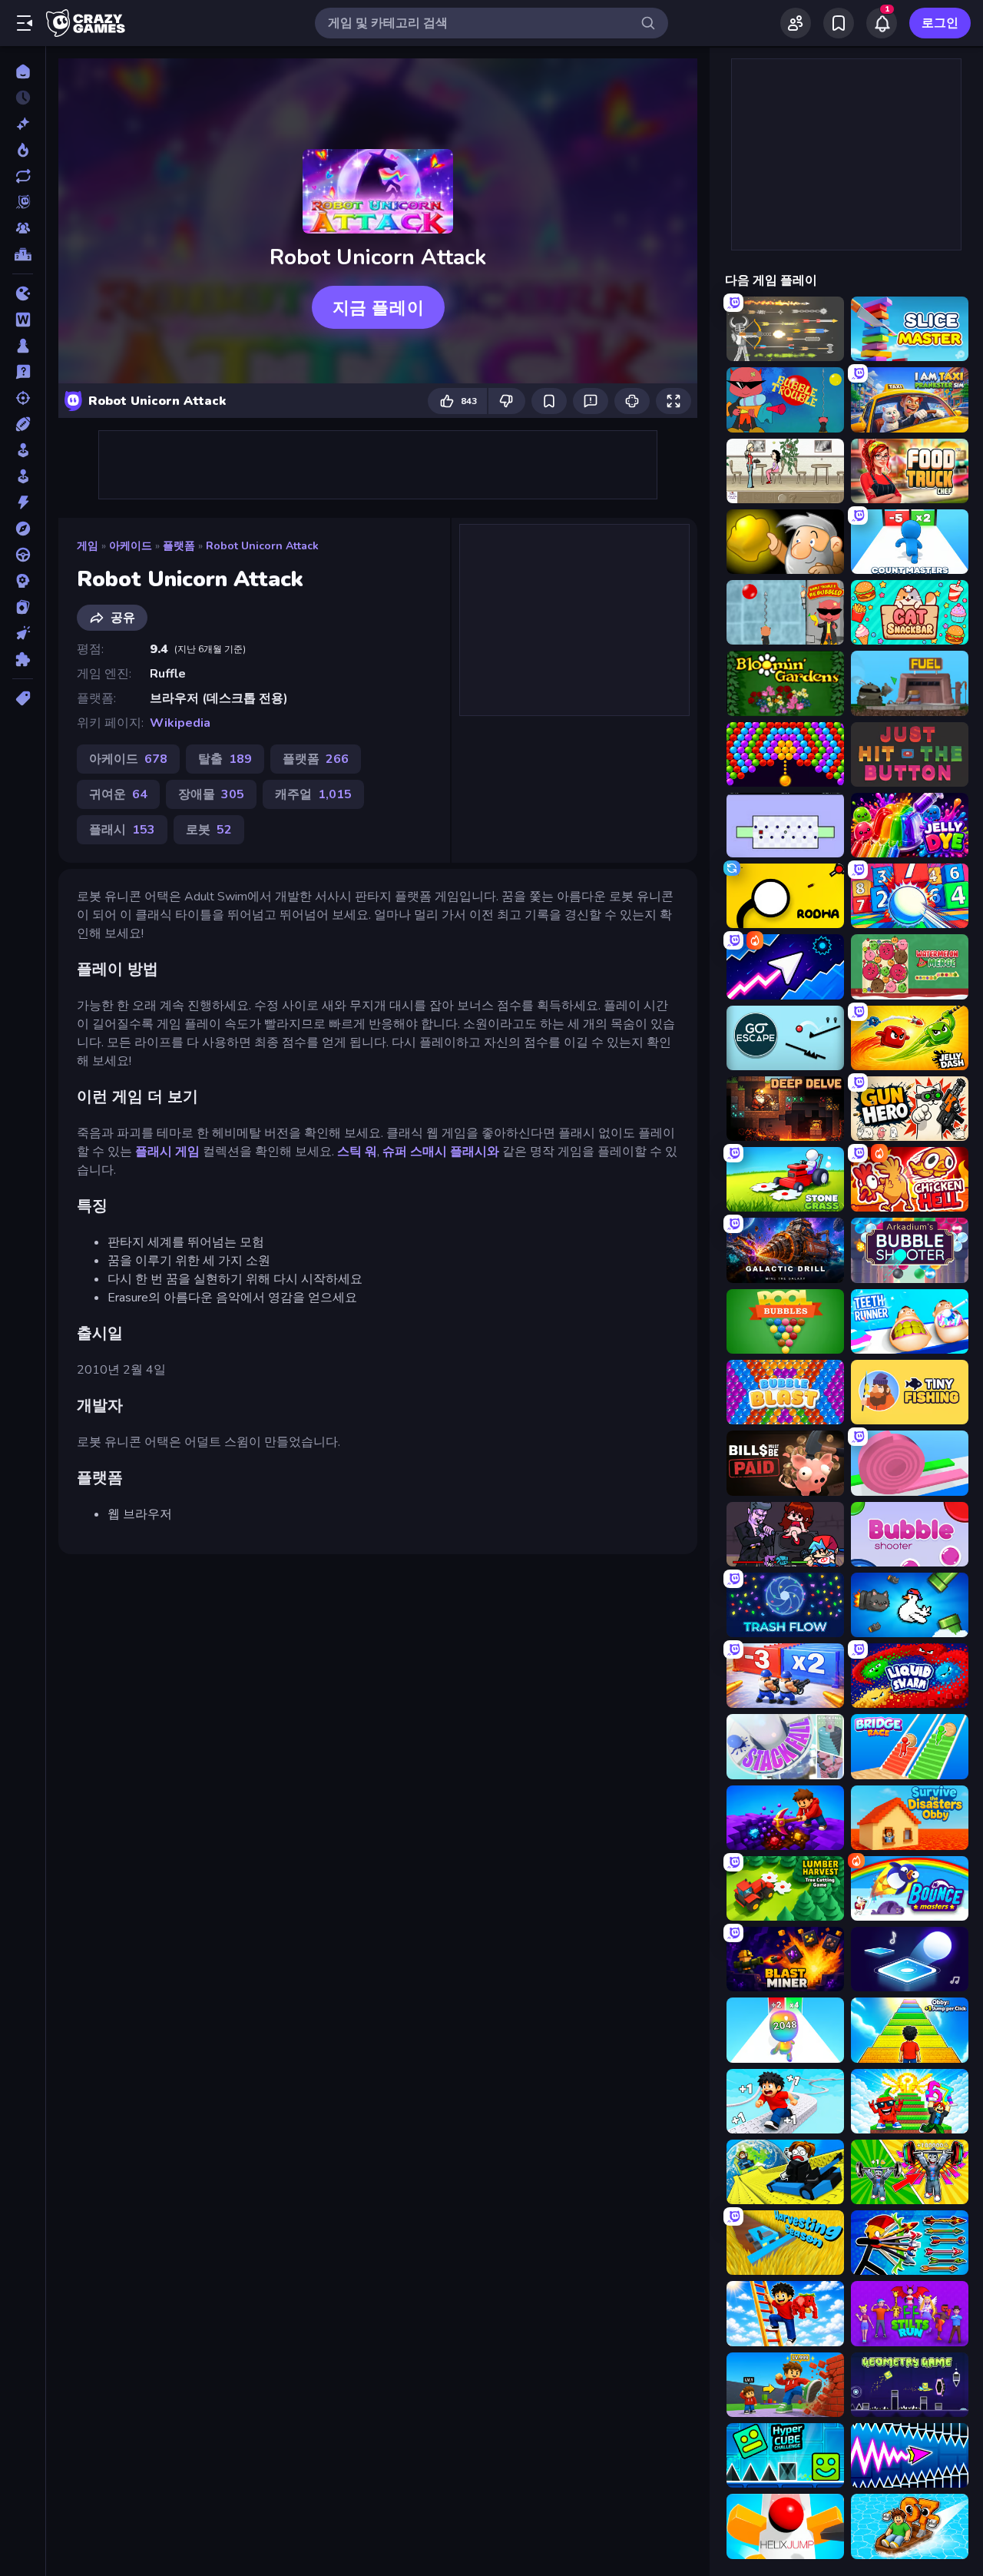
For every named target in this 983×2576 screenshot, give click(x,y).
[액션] (23, 502)
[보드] (23, 346)
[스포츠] (23, 424)
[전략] (23, 581)
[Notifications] (882, 23)
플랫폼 (179, 546)
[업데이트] (23, 176)
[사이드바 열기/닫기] (25, 23)
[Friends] (796, 23)
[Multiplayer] (23, 228)
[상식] (23, 372)
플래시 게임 (167, 1152)
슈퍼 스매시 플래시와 (441, 1152)
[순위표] (23, 254)
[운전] (23, 555)
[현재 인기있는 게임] (23, 150)
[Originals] (23, 202)
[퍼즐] (23, 659)
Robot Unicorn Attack (262, 546)
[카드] (23, 607)
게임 (88, 546)
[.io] (23, 293)
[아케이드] (23, 476)
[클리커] (23, 633)
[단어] (23, 320)
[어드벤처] (23, 529)
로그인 (940, 23)
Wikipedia (180, 723)
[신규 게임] (23, 124)
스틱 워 (357, 1152)
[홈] (23, 71)
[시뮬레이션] (23, 450)
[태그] (23, 698)
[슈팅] (23, 398)
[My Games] (839, 23)
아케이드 (131, 546)
